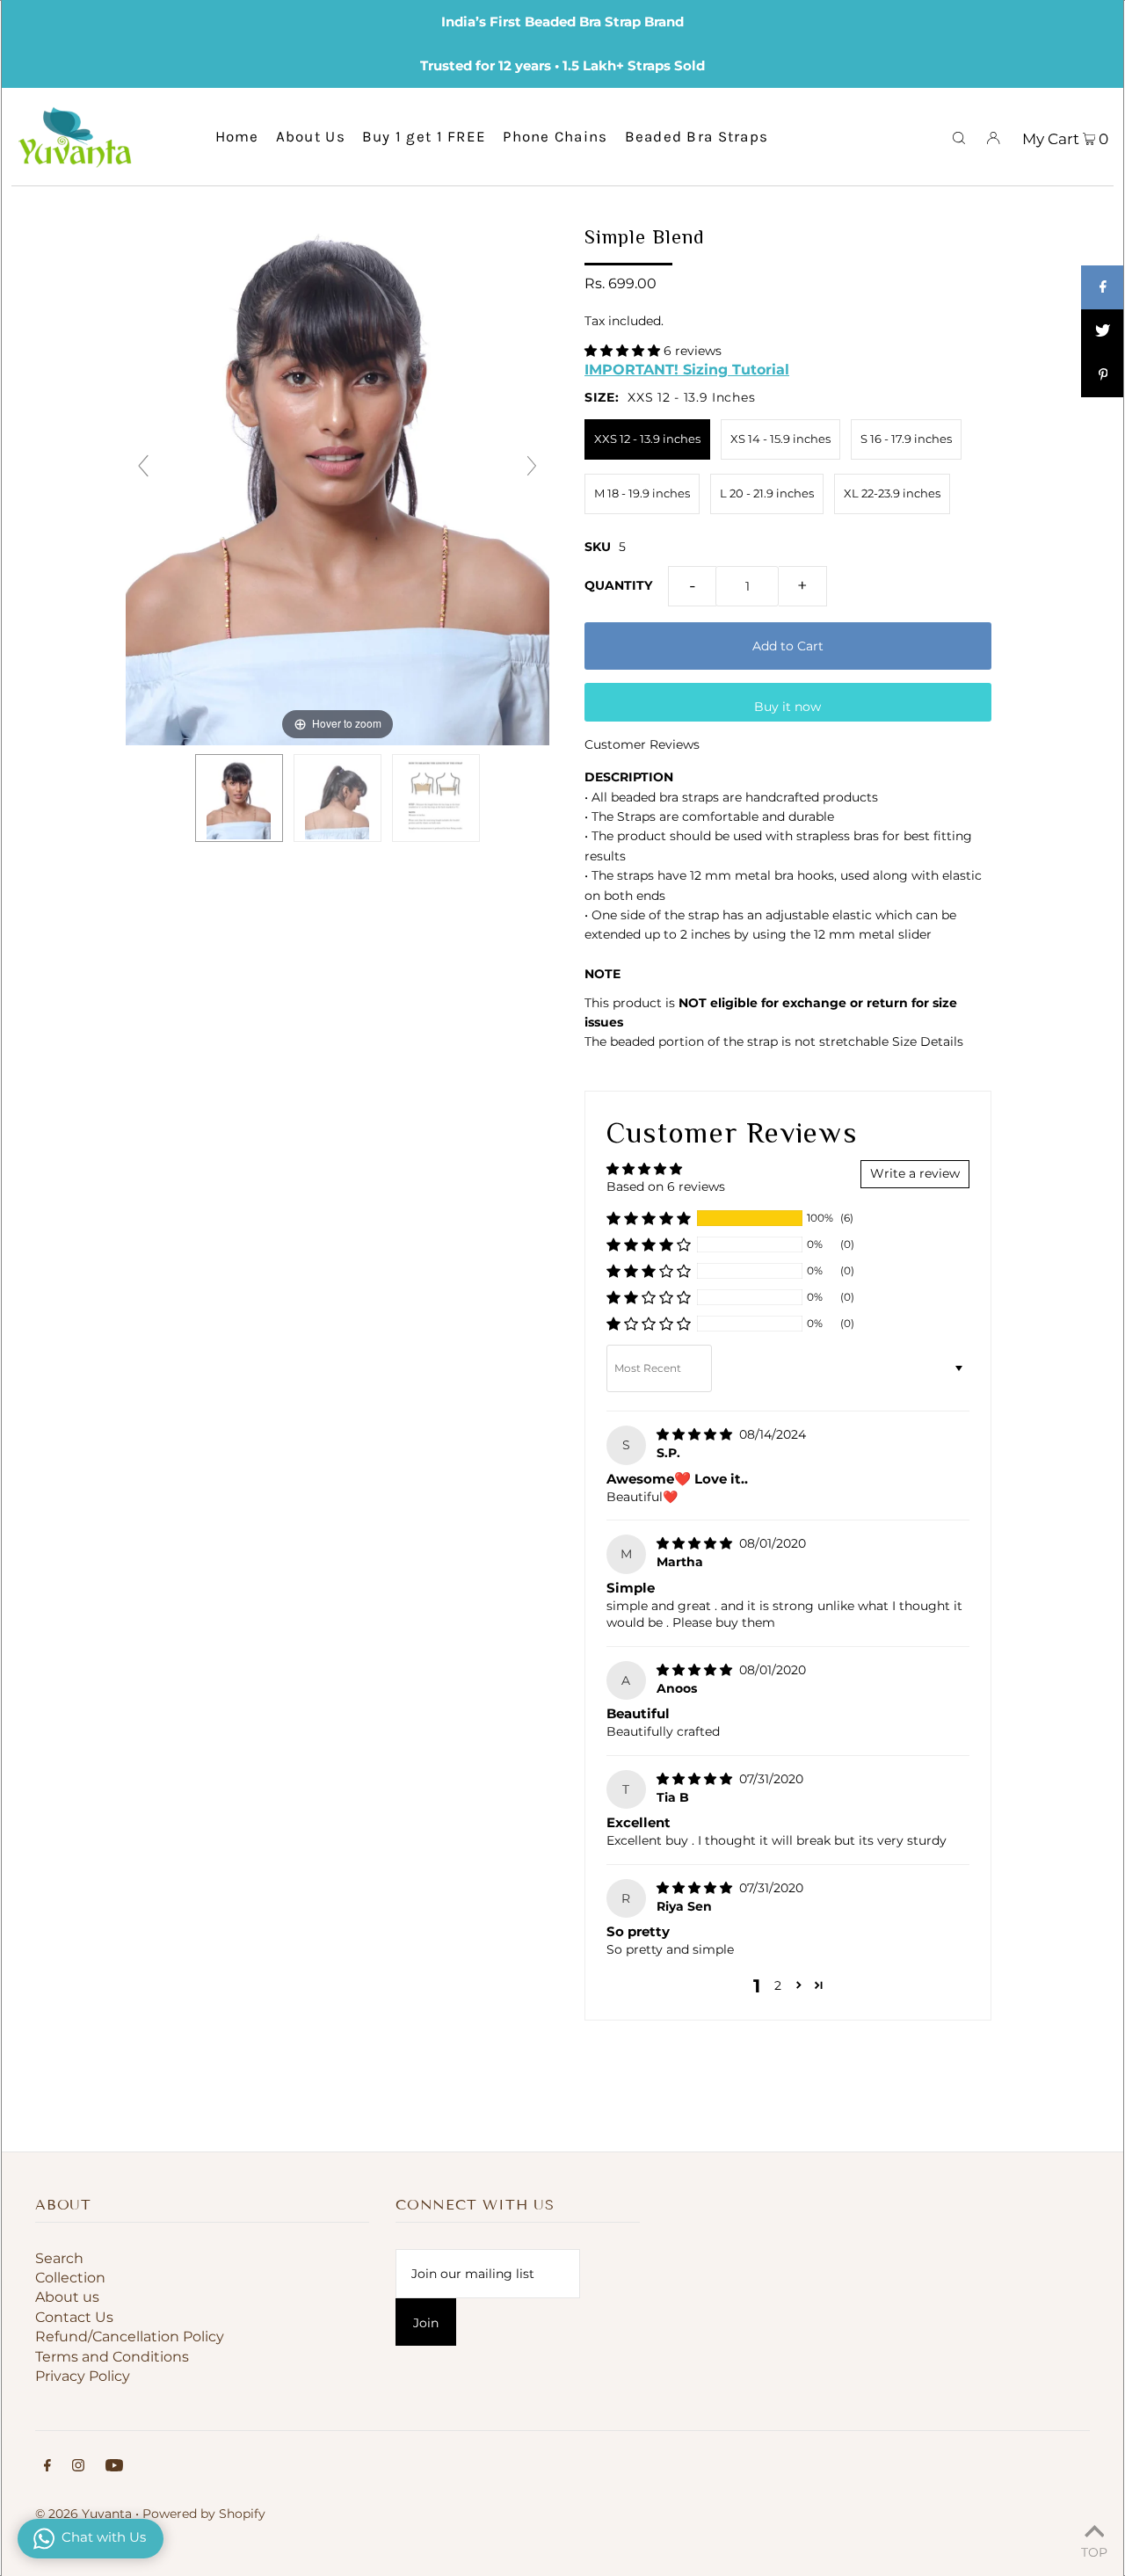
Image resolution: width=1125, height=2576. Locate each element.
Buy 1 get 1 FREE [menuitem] (424, 136)
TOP (1094, 2551)
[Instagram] (78, 2467)
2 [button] (778, 1985)
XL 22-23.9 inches (892, 493)
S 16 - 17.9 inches (906, 439)
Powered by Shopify (204, 2514)
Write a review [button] (915, 1173)
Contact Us (74, 2317)
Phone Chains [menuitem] (555, 136)
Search (59, 2258)
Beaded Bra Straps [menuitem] (697, 136)
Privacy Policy (83, 2376)
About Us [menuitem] (311, 136)
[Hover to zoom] (338, 474)
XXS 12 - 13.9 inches (647, 439)
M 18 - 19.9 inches (642, 493)
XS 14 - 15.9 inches (780, 439)
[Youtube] (114, 2467)
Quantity (618, 585)
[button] (624, 351)
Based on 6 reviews (666, 1186)
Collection (70, 2278)
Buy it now (787, 707)
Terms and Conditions (112, 2357)
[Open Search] (959, 136)
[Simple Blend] (239, 798)
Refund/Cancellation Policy (130, 2337)
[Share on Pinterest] (1103, 375)
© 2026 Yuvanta (83, 2514)
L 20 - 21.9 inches (767, 493)
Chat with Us (104, 2537)
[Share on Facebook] (1103, 287)
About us (67, 2297)
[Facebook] (47, 2467)
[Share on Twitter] (1103, 331)
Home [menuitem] (237, 136)
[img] (696, 1434)
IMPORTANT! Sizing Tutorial (687, 369)
